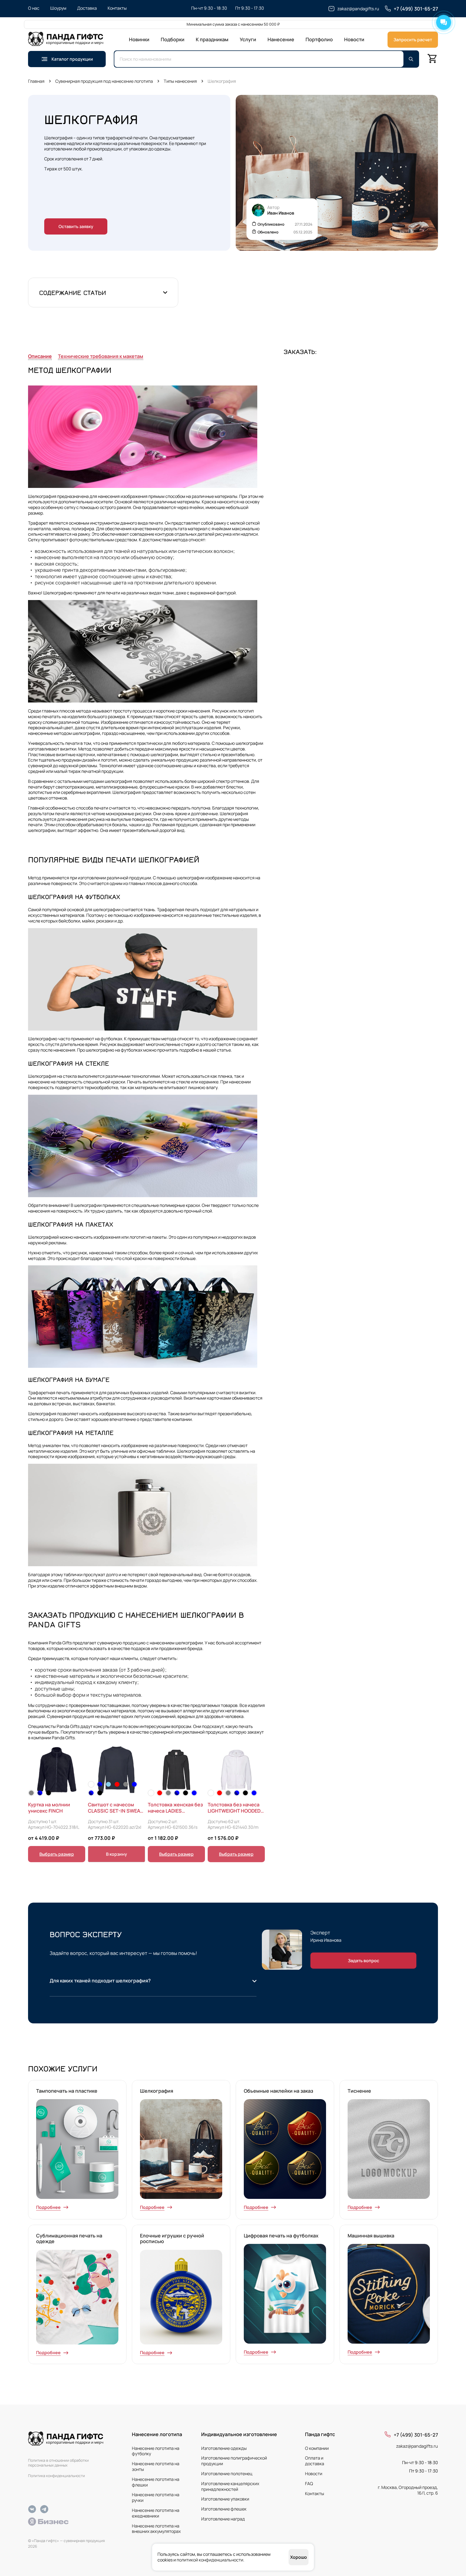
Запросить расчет (413, 40)
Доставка (87, 8)
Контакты (117, 8)
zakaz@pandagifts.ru (417, 2446)
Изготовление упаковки (225, 2499)
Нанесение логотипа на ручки (156, 2497)
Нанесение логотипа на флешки (156, 2482)
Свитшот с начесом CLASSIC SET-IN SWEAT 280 (115, 1808)
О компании (317, 2448)
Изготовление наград (223, 2519)
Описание (40, 356)
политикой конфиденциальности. (210, 2560)
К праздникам (212, 39)
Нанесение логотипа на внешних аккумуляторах (156, 2529)
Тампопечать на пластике (67, 2091)
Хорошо (299, 2557)
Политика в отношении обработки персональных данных (58, 2463)
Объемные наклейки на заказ (278, 2091)
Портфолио (319, 39)
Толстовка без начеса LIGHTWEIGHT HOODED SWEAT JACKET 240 (234, 1808)
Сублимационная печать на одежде (69, 2238)
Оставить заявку (76, 226)
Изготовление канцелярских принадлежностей (230, 2486)
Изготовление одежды (224, 2448)
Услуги (248, 39)
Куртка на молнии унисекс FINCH (49, 1808)
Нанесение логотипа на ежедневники (156, 2513)
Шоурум (58, 8)
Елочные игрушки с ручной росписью (172, 2238)
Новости (354, 39)
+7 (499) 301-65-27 (416, 2435)
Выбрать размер (57, 1854)
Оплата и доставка (315, 2461)
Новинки (139, 39)
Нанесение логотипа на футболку (156, 2451)
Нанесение (281, 39)
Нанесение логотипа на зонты (156, 2466)
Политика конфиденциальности (56, 2476)
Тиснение (359, 2091)
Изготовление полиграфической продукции (234, 2461)
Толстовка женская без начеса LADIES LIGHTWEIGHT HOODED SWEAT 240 (175, 1808)
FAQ (309, 2484)
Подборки (173, 39)
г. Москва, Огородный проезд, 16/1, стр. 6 (408, 2490)
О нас (34, 8)
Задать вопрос (364, 1961)
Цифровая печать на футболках (281, 2236)
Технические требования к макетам (101, 356)
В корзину (116, 1854)
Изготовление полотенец (227, 2474)
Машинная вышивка (371, 2236)
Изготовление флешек (224, 2509)
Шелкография (157, 2091)
